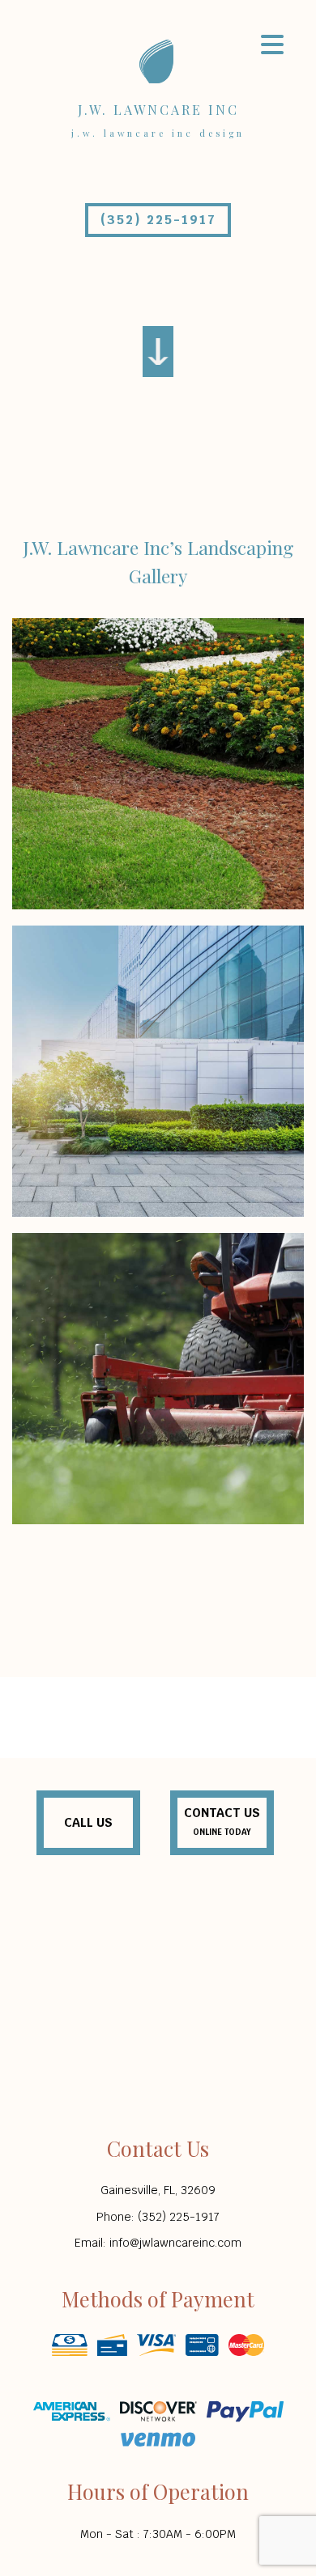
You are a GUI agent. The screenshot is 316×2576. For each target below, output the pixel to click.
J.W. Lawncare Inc (158, 110)
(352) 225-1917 (158, 220)
